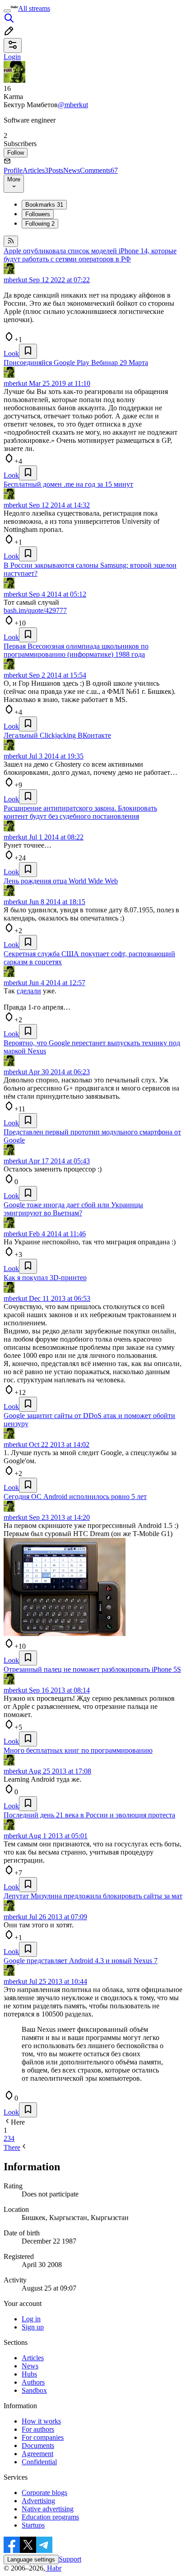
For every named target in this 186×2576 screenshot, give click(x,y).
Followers (38, 214)
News (72, 170)
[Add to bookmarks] (28, 351)
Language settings (31, 2559)
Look (11, 353)
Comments (99, 170)
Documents (38, 2446)
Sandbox (34, 2390)
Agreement (37, 2454)
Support (70, 2559)
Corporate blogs (44, 2493)
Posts (56, 170)
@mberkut (73, 105)
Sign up (33, 2327)
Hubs (29, 2374)
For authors (38, 2429)
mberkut (15, 280)
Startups (33, 2525)
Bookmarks (44, 205)
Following (40, 224)
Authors (33, 2382)
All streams (34, 8)
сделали (29, 991)
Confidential (39, 2462)
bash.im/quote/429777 (35, 610)
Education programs (50, 2517)
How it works (41, 2421)
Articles (35, 170)
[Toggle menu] (7, 11)
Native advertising (48, 2509)
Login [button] (12, 57)
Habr (53, 2568)
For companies (43, 2437)
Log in (31, 2319)
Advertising (38, 2501)
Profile (13, 170)
